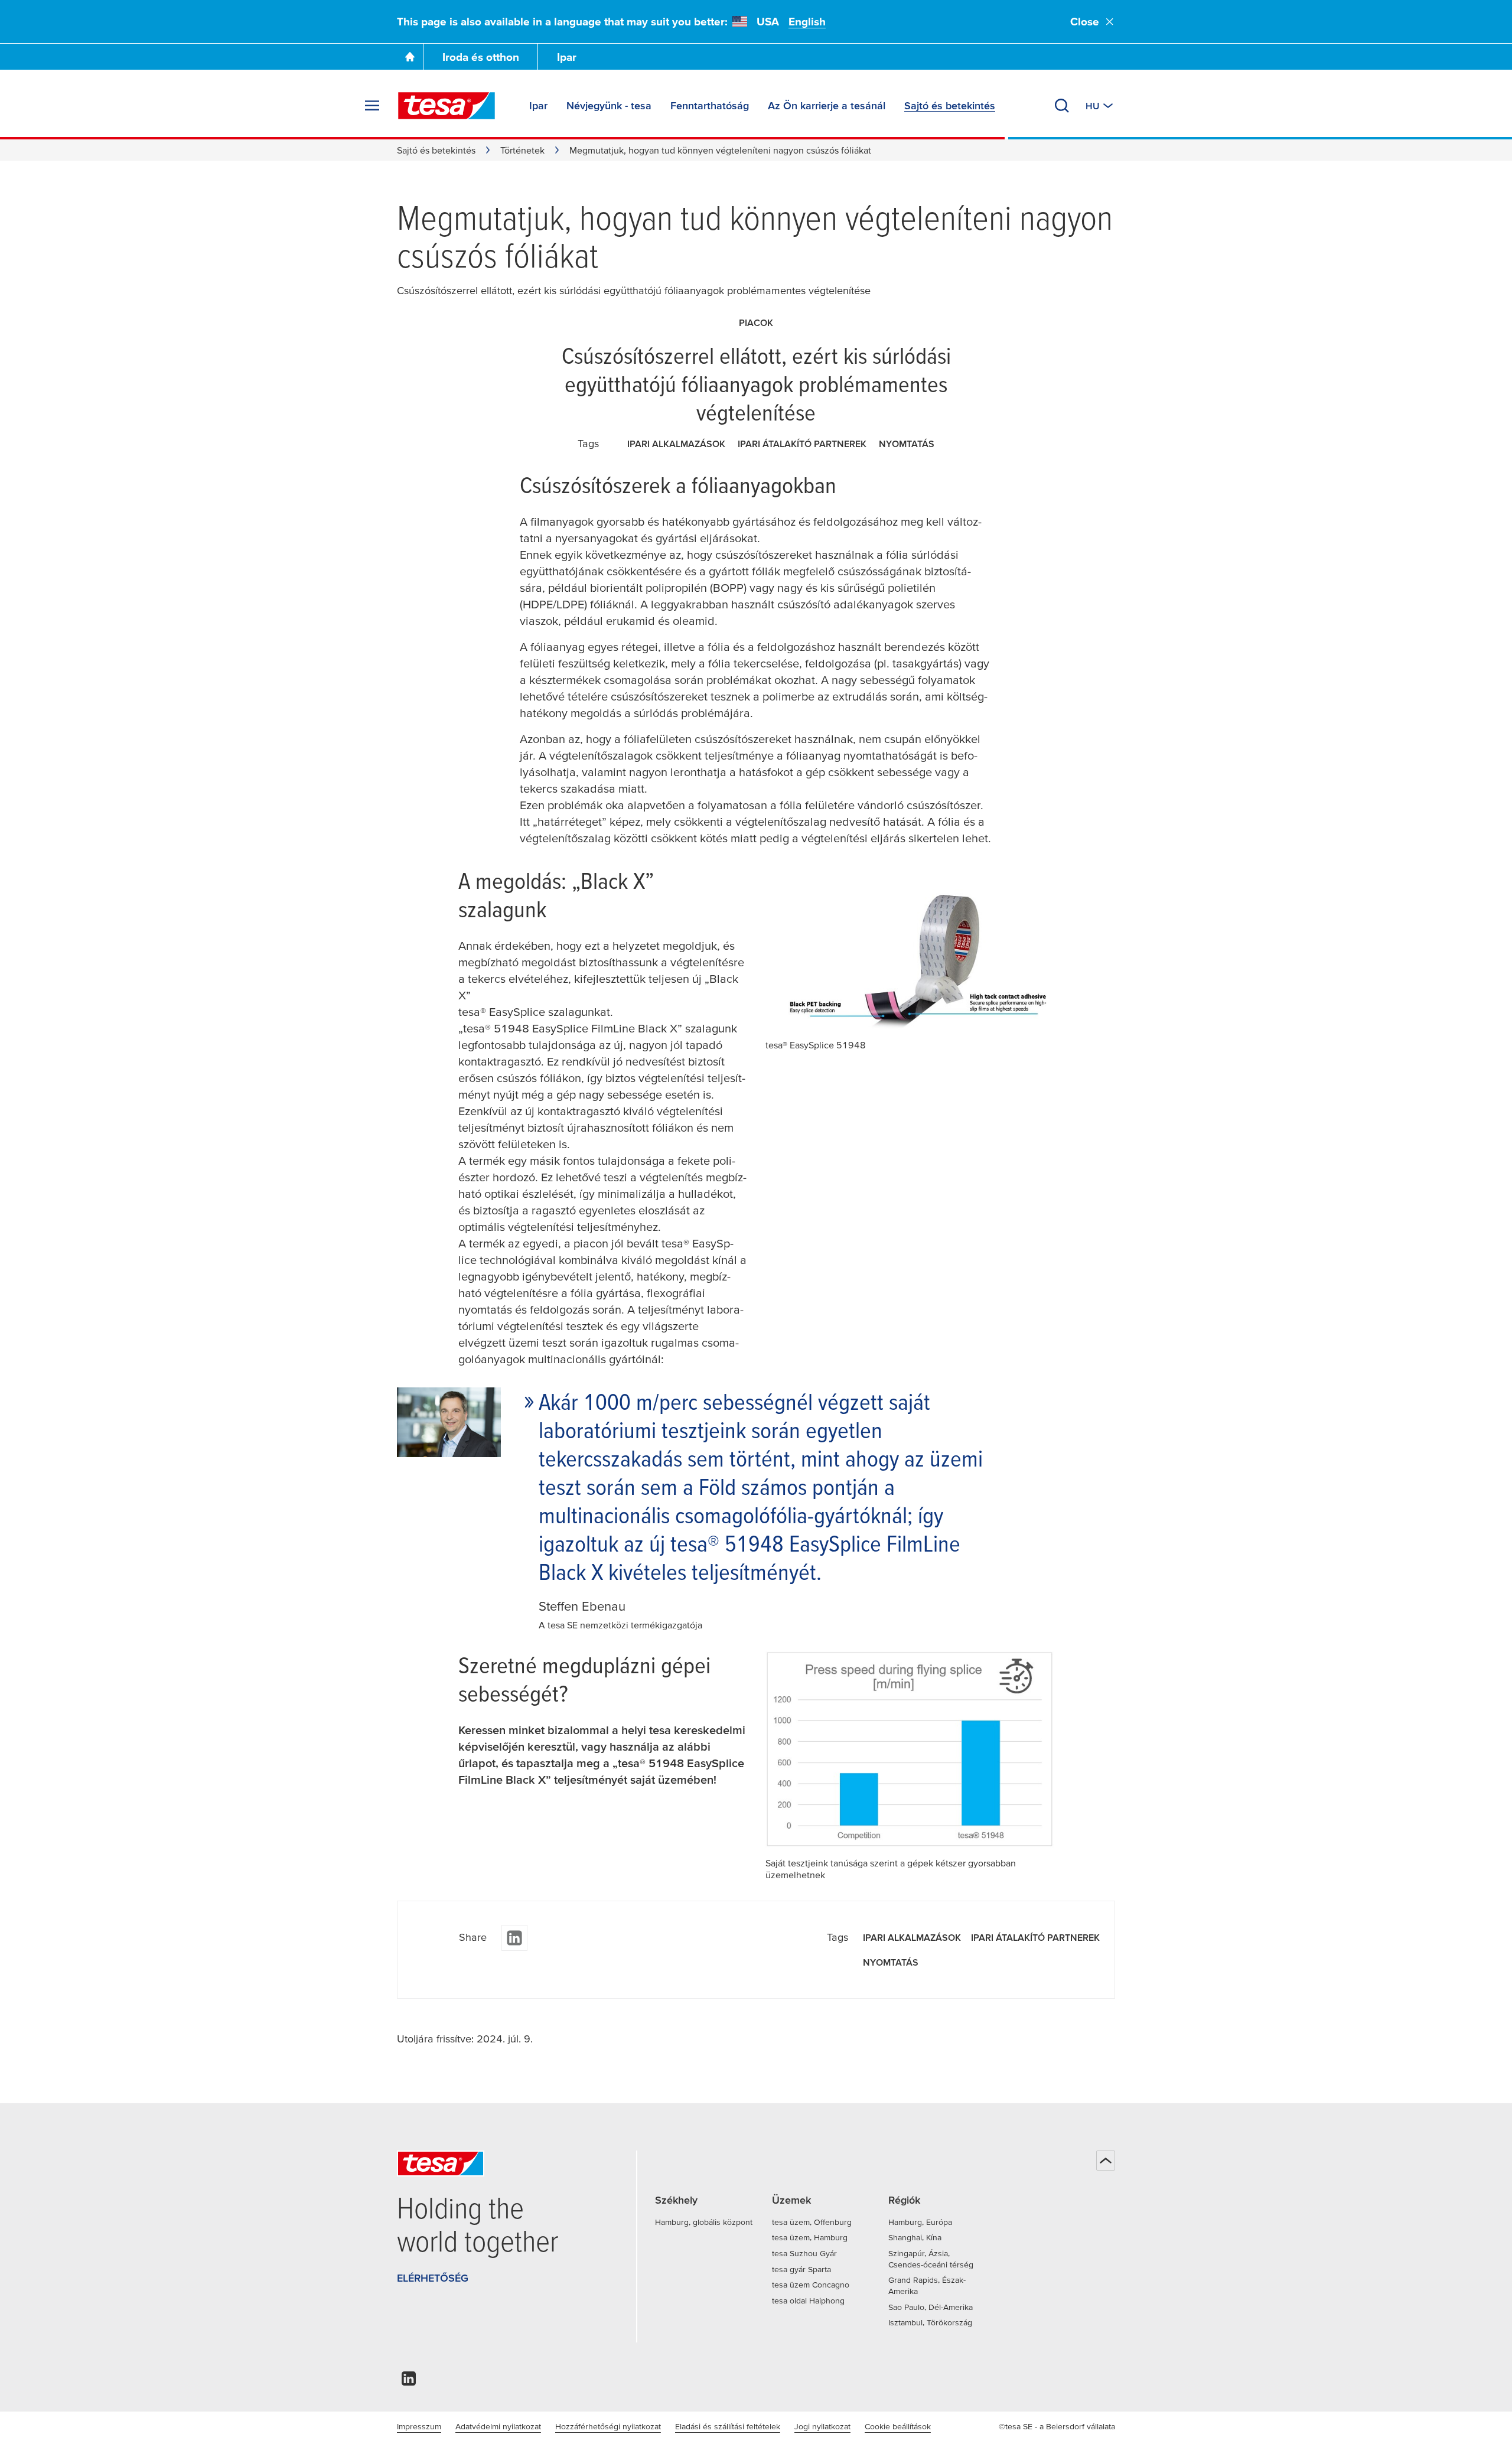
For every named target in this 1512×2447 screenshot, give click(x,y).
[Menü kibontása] (372, 106)
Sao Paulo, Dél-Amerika (931, 2307)
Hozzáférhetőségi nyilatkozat (608, 2426)
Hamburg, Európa (920, 2222)
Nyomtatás (907, 444)
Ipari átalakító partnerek (802, 444)
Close (1085, 22)
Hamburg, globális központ (704, 2222)
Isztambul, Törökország (930, 2322)
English (807, 22)
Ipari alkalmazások (676, 444)
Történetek (522, 150)
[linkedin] (514, 1938)
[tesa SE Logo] (447, 106)
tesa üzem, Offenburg (812, 2222)
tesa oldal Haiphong (808, 2301)
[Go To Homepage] (410, 57)
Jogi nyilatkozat (822, 2426)
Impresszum (419, 2426)
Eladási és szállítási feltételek (728, 2426)
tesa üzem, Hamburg (810, 2237)
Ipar (567, 57)
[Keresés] (1062, 106)
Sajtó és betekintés (436, 150)
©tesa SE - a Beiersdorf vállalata (1057, 2426)
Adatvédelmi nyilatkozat (498, 2426)
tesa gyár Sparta (801, 2269)
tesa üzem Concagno (811, 2285)
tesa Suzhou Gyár (804, 2253)
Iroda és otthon (481, 57)
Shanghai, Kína (915, 2237)
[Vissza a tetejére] (1106, 2161)
